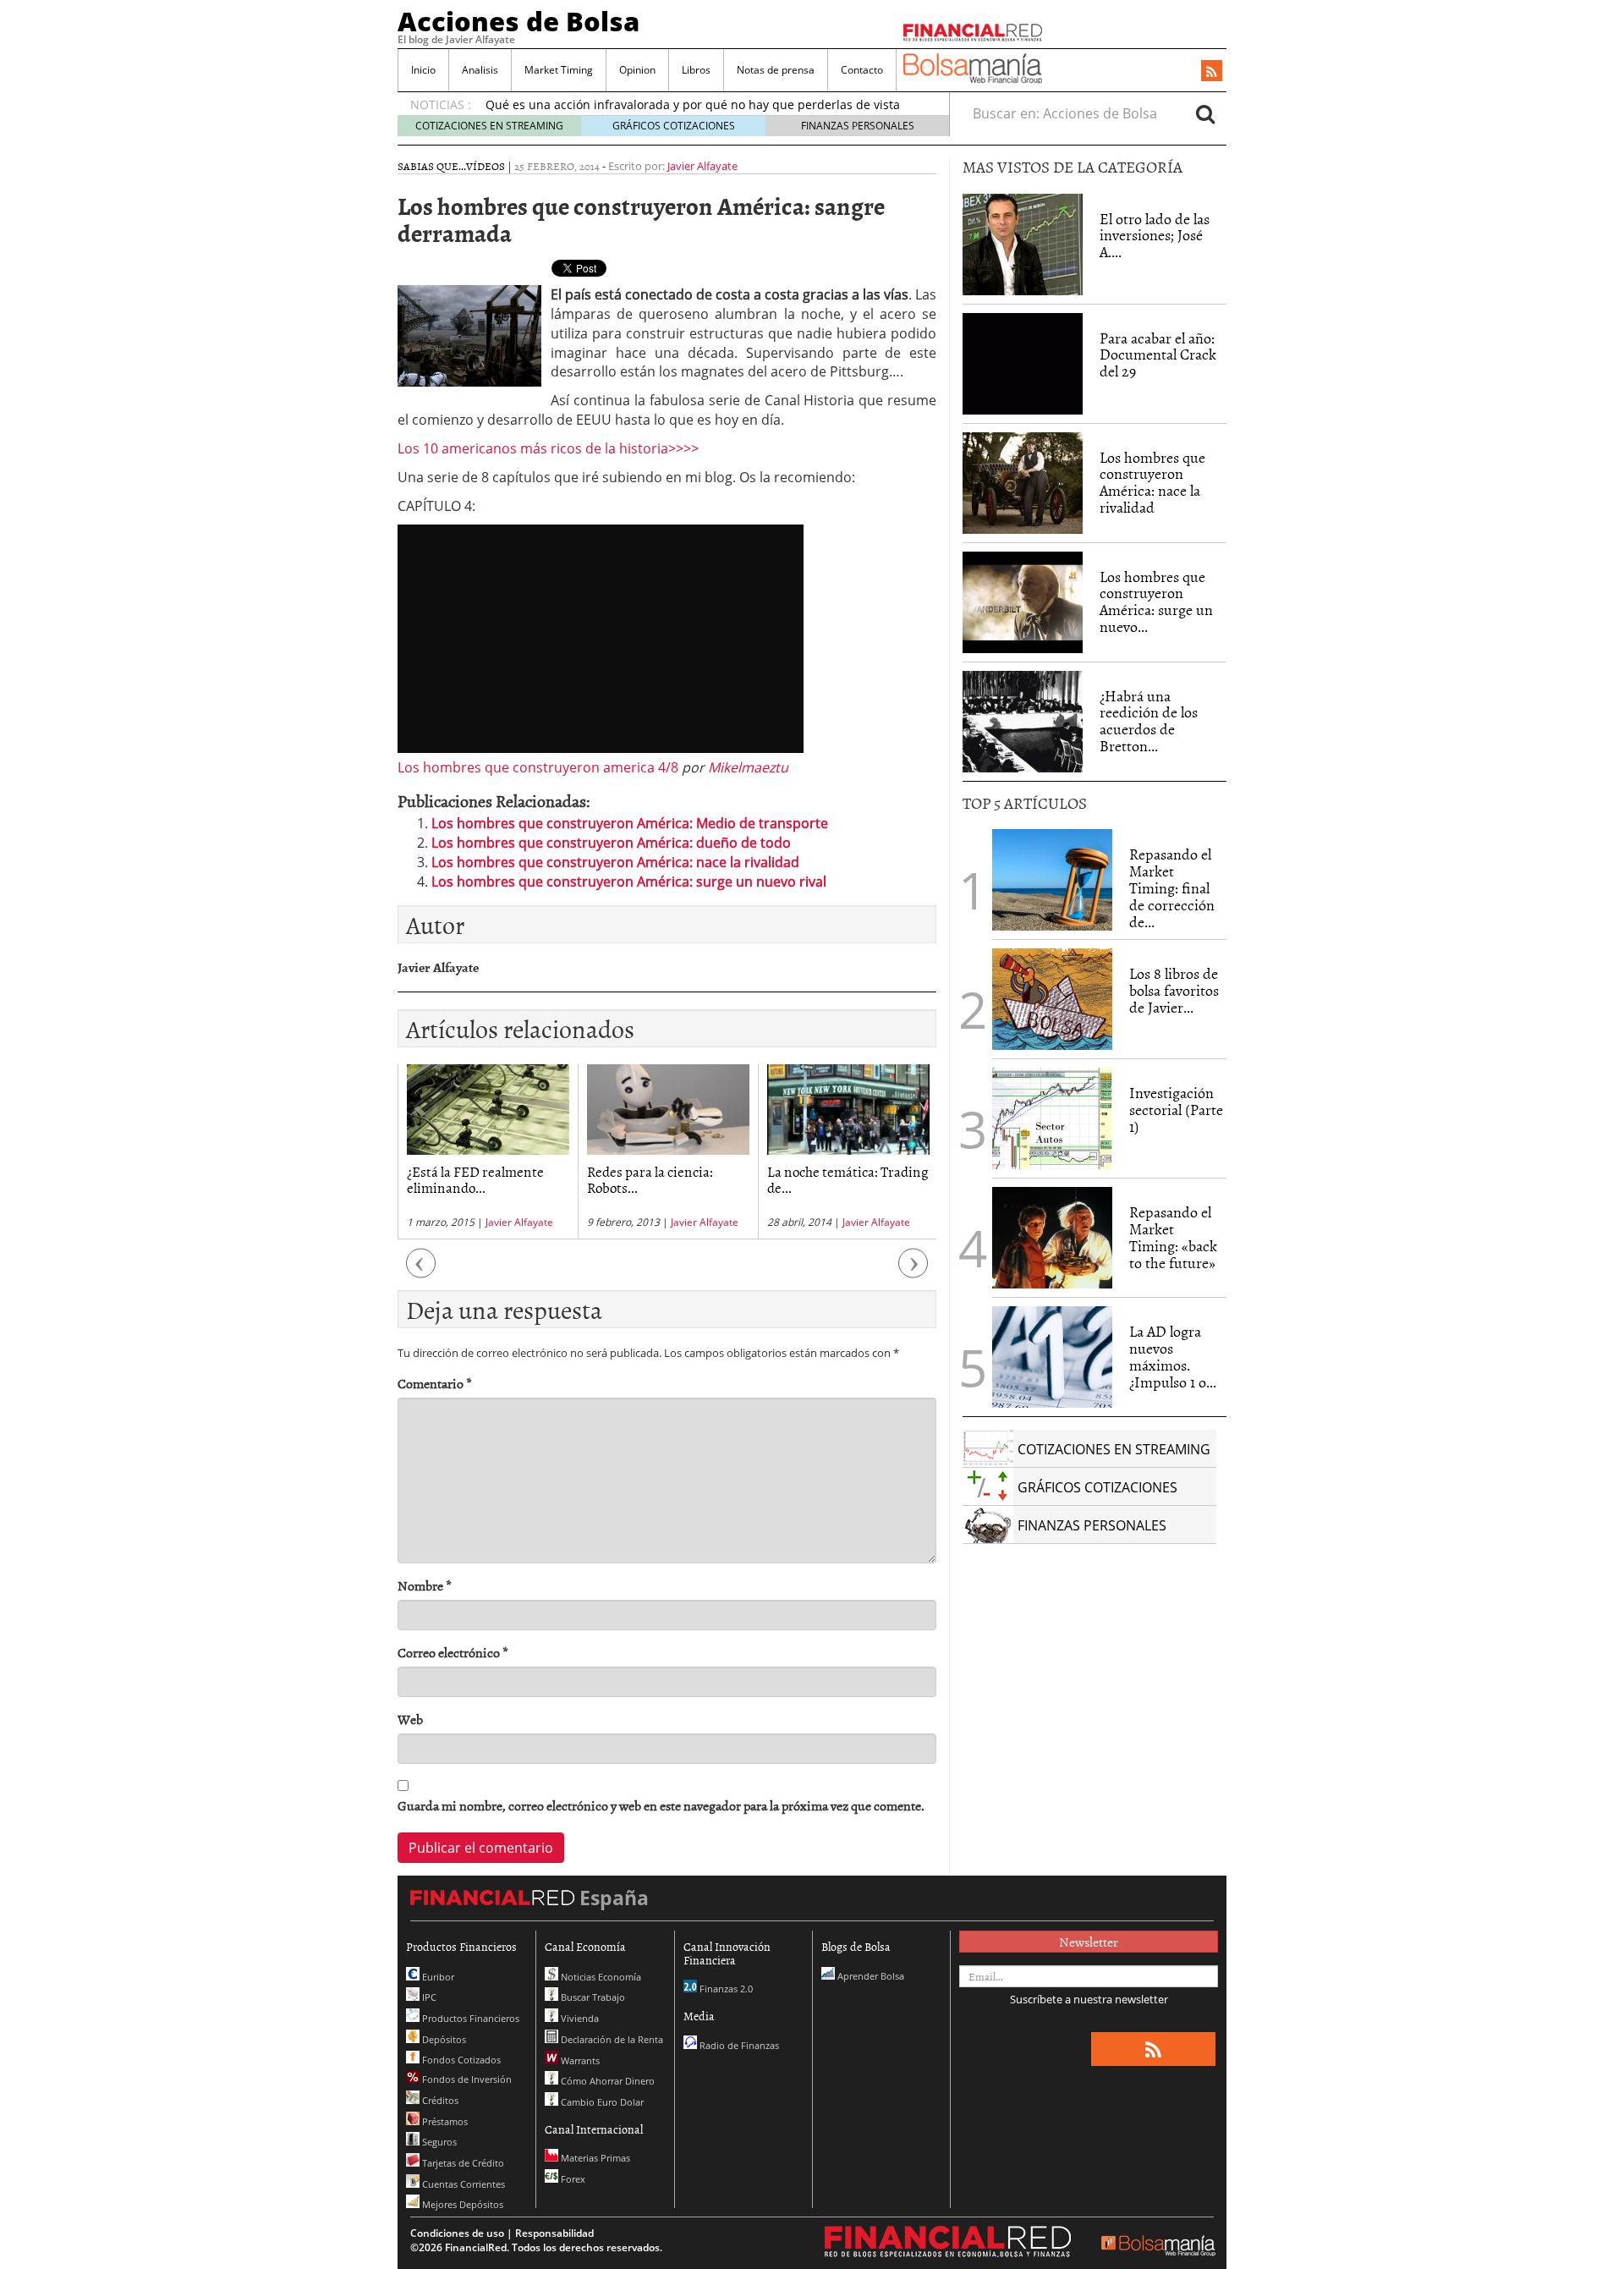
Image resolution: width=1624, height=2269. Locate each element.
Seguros (438, 2142)
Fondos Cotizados (460, 2060)
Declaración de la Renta (611, 2039)
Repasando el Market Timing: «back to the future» (1173, 1237)
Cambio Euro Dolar (601, 2102)
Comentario (435, 1384)
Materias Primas (594, 2158)
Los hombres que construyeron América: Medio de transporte (630, 823)
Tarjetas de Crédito (462, 2163)
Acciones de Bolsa (518, 21)
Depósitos (443, 2039)
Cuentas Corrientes (462, 2184)
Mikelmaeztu (748, 767)
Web (410, 1720)
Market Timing (559, 70)
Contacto (862, 70)
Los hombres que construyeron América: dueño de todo (611, 843)
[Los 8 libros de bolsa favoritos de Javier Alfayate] (1052, 999)
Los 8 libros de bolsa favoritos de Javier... (1174, 990)
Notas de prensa (776, 70)
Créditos (439, 2100)
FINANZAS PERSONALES (858, 126)
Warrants (579, 2060)
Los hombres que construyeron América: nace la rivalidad (615, 862)
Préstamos (444, 2121)
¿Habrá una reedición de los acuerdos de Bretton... (1149, 721)
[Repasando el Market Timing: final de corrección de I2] (1052, 880)
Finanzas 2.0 (725, 1989)
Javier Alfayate (702, 166)
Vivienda (579, 2018)
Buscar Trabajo (592, 1997)
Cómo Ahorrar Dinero (606, 2081)
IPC (428, 1997)
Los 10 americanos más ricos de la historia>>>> (548, 448)
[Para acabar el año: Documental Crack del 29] (1023, 364)
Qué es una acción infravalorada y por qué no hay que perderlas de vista (693, 104)
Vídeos (486, 166)
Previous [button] (421, 1272)
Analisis (480, 70)
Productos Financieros (469, 2018)
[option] (488, 1152)
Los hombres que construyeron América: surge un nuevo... (1156, 602)
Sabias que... (432, 166)
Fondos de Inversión (466, 2079)
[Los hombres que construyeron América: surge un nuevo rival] (1023, 602)
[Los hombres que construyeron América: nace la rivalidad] (1023, 483)
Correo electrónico (453, 1653)
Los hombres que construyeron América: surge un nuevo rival (629, 882)
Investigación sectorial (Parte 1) (1176, 1110)
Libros (696, 70)
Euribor (437, 1977)
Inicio (423, 70)
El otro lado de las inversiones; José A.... (1155, 236)
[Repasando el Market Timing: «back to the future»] (1052, 1238)
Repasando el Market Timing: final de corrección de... (1172, 887)
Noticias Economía (600, 1977)
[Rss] (1212, 72)
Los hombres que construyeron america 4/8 (538, 767)
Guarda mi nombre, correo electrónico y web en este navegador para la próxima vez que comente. (661, 1806)
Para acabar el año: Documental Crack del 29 (1158, 355)
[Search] (1205, 113)
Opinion (637, 70)
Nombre (425, 1586)
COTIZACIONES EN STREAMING (489, 126)
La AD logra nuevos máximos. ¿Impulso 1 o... (1173, 1356)
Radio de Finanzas (738, 2045)
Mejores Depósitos (461, 2204)
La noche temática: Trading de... (848, 1179)
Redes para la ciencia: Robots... (650, 1179)
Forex (572, 2179)
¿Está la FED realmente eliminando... (475, 1179)
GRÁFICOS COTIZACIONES (674, 126)
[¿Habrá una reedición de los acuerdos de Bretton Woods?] (1023, 722)
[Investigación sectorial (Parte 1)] (1052, 1118)
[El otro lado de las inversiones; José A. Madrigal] (1023, 244)
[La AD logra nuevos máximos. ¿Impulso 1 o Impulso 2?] (1052, 1357)
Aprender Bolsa (870, 1976)
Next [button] (913, 1272)
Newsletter (1089, 1942)
